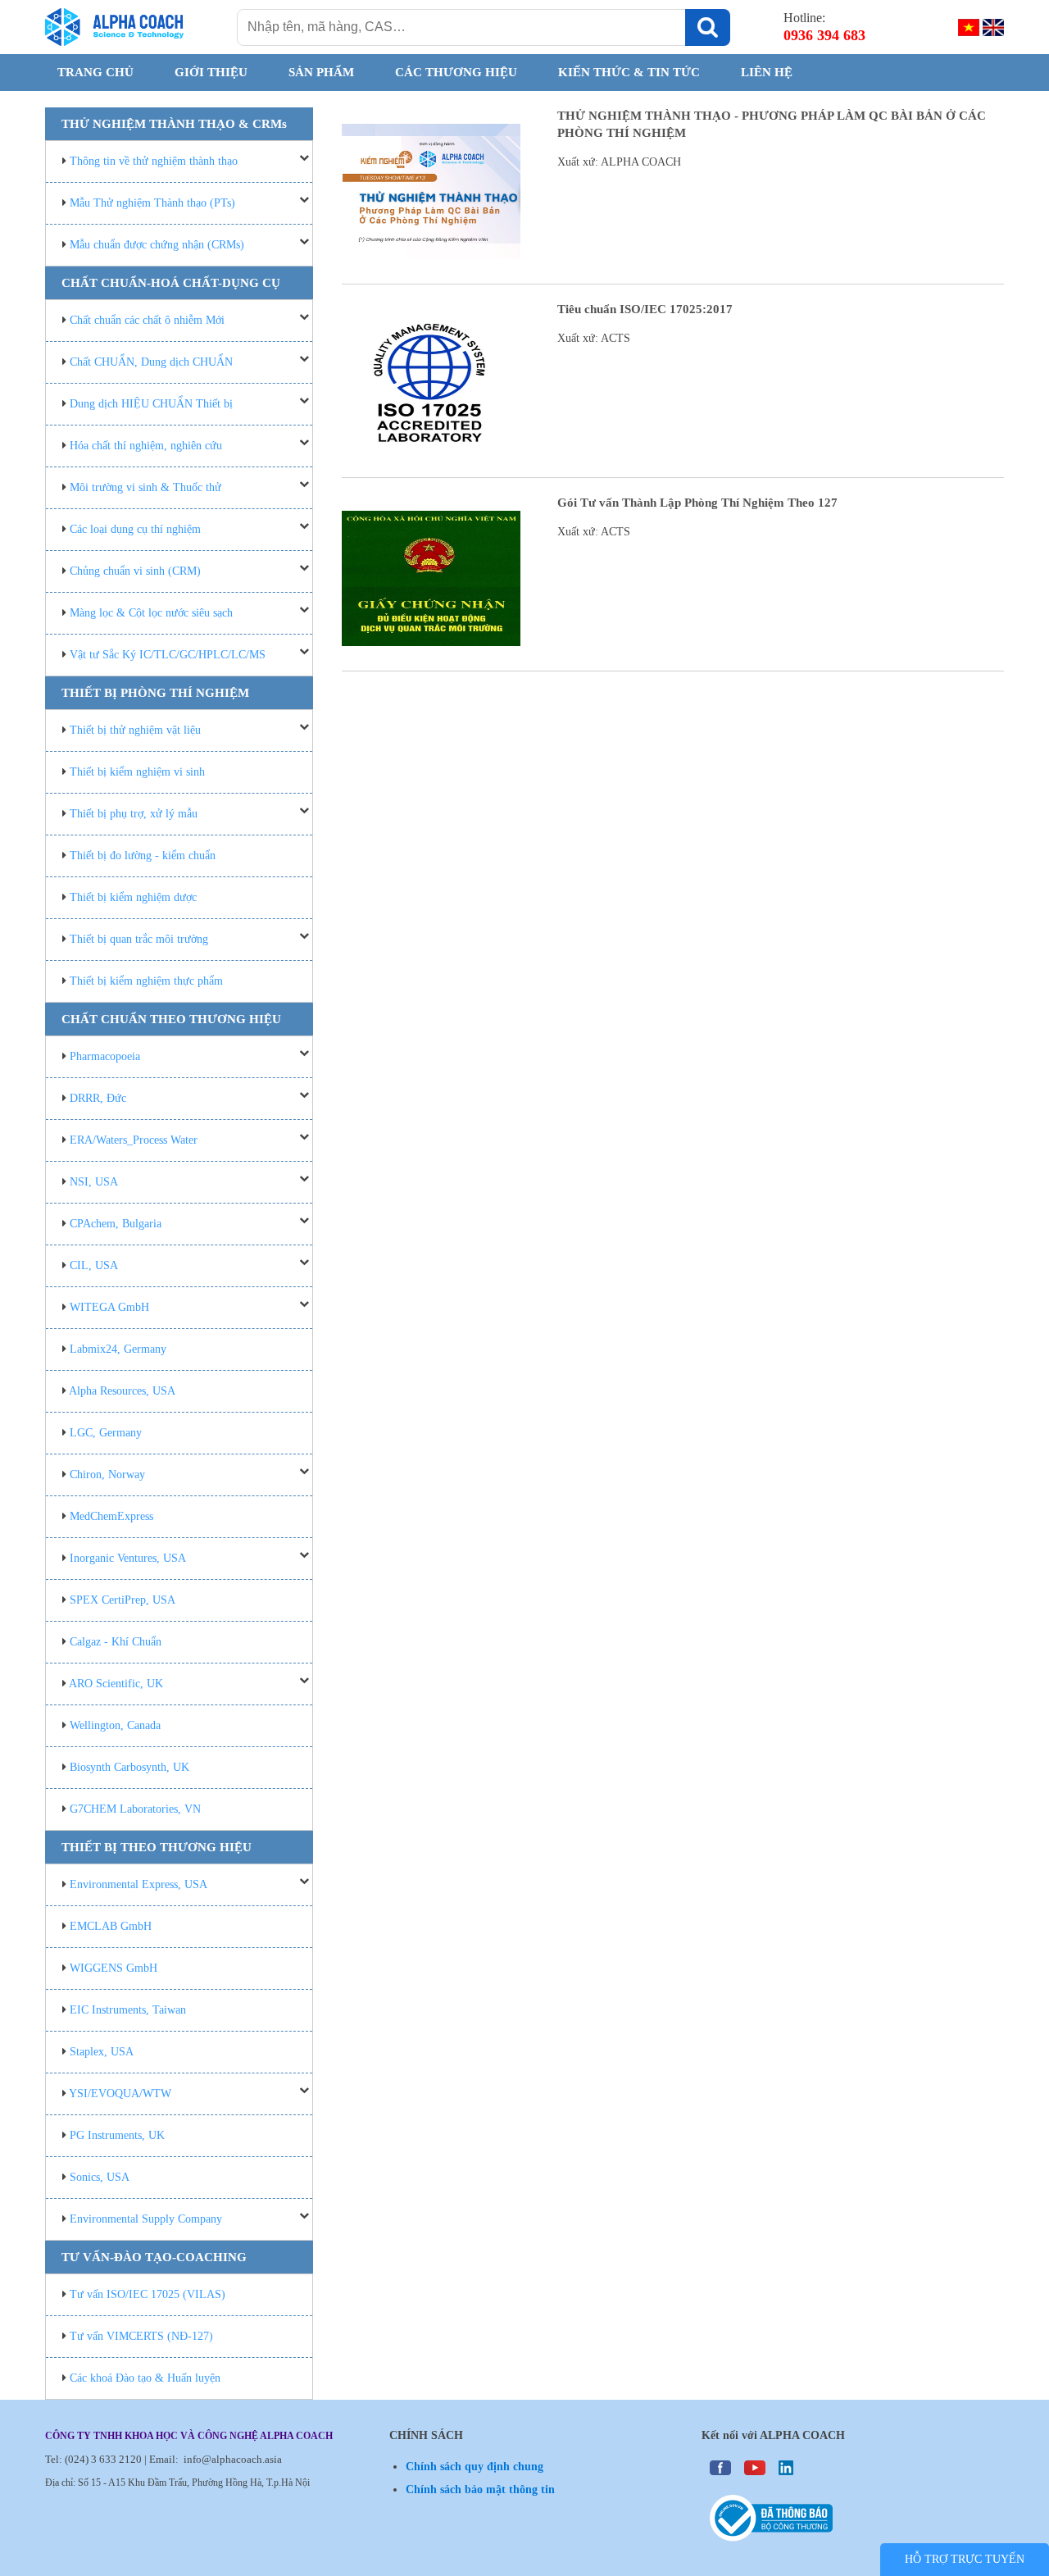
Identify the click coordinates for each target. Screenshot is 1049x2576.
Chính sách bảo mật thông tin (480, 2490)
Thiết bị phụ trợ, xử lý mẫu (134, 814)
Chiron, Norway (107, 1475)
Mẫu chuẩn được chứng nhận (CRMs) (157, 245)
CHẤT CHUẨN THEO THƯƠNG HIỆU (171, 1019)
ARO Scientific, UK (116, 1684)
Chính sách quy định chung (475, 2467)
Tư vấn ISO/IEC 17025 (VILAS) (148, 2294)
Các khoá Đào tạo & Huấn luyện (145, 2378)
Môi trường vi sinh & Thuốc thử (145, 487)
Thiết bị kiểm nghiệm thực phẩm (146, 981)
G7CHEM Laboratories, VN (135, 1809)
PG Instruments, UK (117, 2135)
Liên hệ (767, 72)
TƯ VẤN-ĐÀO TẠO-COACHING (154, 2257)
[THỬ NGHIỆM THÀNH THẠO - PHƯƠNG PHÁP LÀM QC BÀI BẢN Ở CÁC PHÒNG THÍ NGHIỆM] (431, 191)
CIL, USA (94, 1265)
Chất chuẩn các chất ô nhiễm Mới (147, 320)
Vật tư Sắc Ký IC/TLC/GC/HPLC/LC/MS (168, 655)
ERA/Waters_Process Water (134, 1140)
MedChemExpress (111, 1516)
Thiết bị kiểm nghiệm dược (133, 897)
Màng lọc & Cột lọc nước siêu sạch (151, 613)
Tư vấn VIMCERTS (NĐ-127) (141, 2336)
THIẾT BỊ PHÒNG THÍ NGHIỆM (155, 693)
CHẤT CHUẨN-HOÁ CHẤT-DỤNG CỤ (171, 283)
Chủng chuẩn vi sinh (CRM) (135, 571)
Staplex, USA (102, 2052)
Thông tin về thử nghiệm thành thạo (154, 161)
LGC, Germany (106, 1433)
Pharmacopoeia (105, 1056)
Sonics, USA (100, 2177)
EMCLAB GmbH (111, 1926)
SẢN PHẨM (321, 72)
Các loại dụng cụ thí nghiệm (135, 529)
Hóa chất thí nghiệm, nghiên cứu (146, 446)
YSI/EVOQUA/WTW (120, 2094)
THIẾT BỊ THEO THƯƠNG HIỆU (157, 1847)
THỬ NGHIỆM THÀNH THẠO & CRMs (174, 124)
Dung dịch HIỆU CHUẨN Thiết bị (151, 404)
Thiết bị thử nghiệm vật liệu (135, 730)
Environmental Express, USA (139, 1884)
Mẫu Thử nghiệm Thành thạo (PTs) (152, 203)
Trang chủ (95, 72)
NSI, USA (94, 1182)
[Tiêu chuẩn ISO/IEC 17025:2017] (431, 385)
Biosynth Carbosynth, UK (129, 1767)
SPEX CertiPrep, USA (123, 1600)
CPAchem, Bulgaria (116, 1224)
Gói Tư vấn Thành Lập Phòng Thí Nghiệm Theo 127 (697, 503)
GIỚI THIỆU (211, 72)
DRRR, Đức (98, 1098)
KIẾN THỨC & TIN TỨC (629, 72)
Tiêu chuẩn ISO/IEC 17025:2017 (645, 309)
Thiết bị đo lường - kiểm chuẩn (143, 856)
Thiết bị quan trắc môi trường (139, 939)
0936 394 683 (824, 35)
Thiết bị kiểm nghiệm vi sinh (137, 772)
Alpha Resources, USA (122, 1391)
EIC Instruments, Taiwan (128, 2010)
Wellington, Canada (115, 1725)
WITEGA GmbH (109, 1307)
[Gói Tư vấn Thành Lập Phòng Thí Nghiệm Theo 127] (431, 578)
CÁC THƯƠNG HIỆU (456, 72)
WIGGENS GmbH (114, 1968)
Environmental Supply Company (146, 2219)
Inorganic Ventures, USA (128, 1558)
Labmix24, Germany (118, 1349)
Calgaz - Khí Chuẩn (116, 1642)
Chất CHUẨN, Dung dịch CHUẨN (151, 362)
